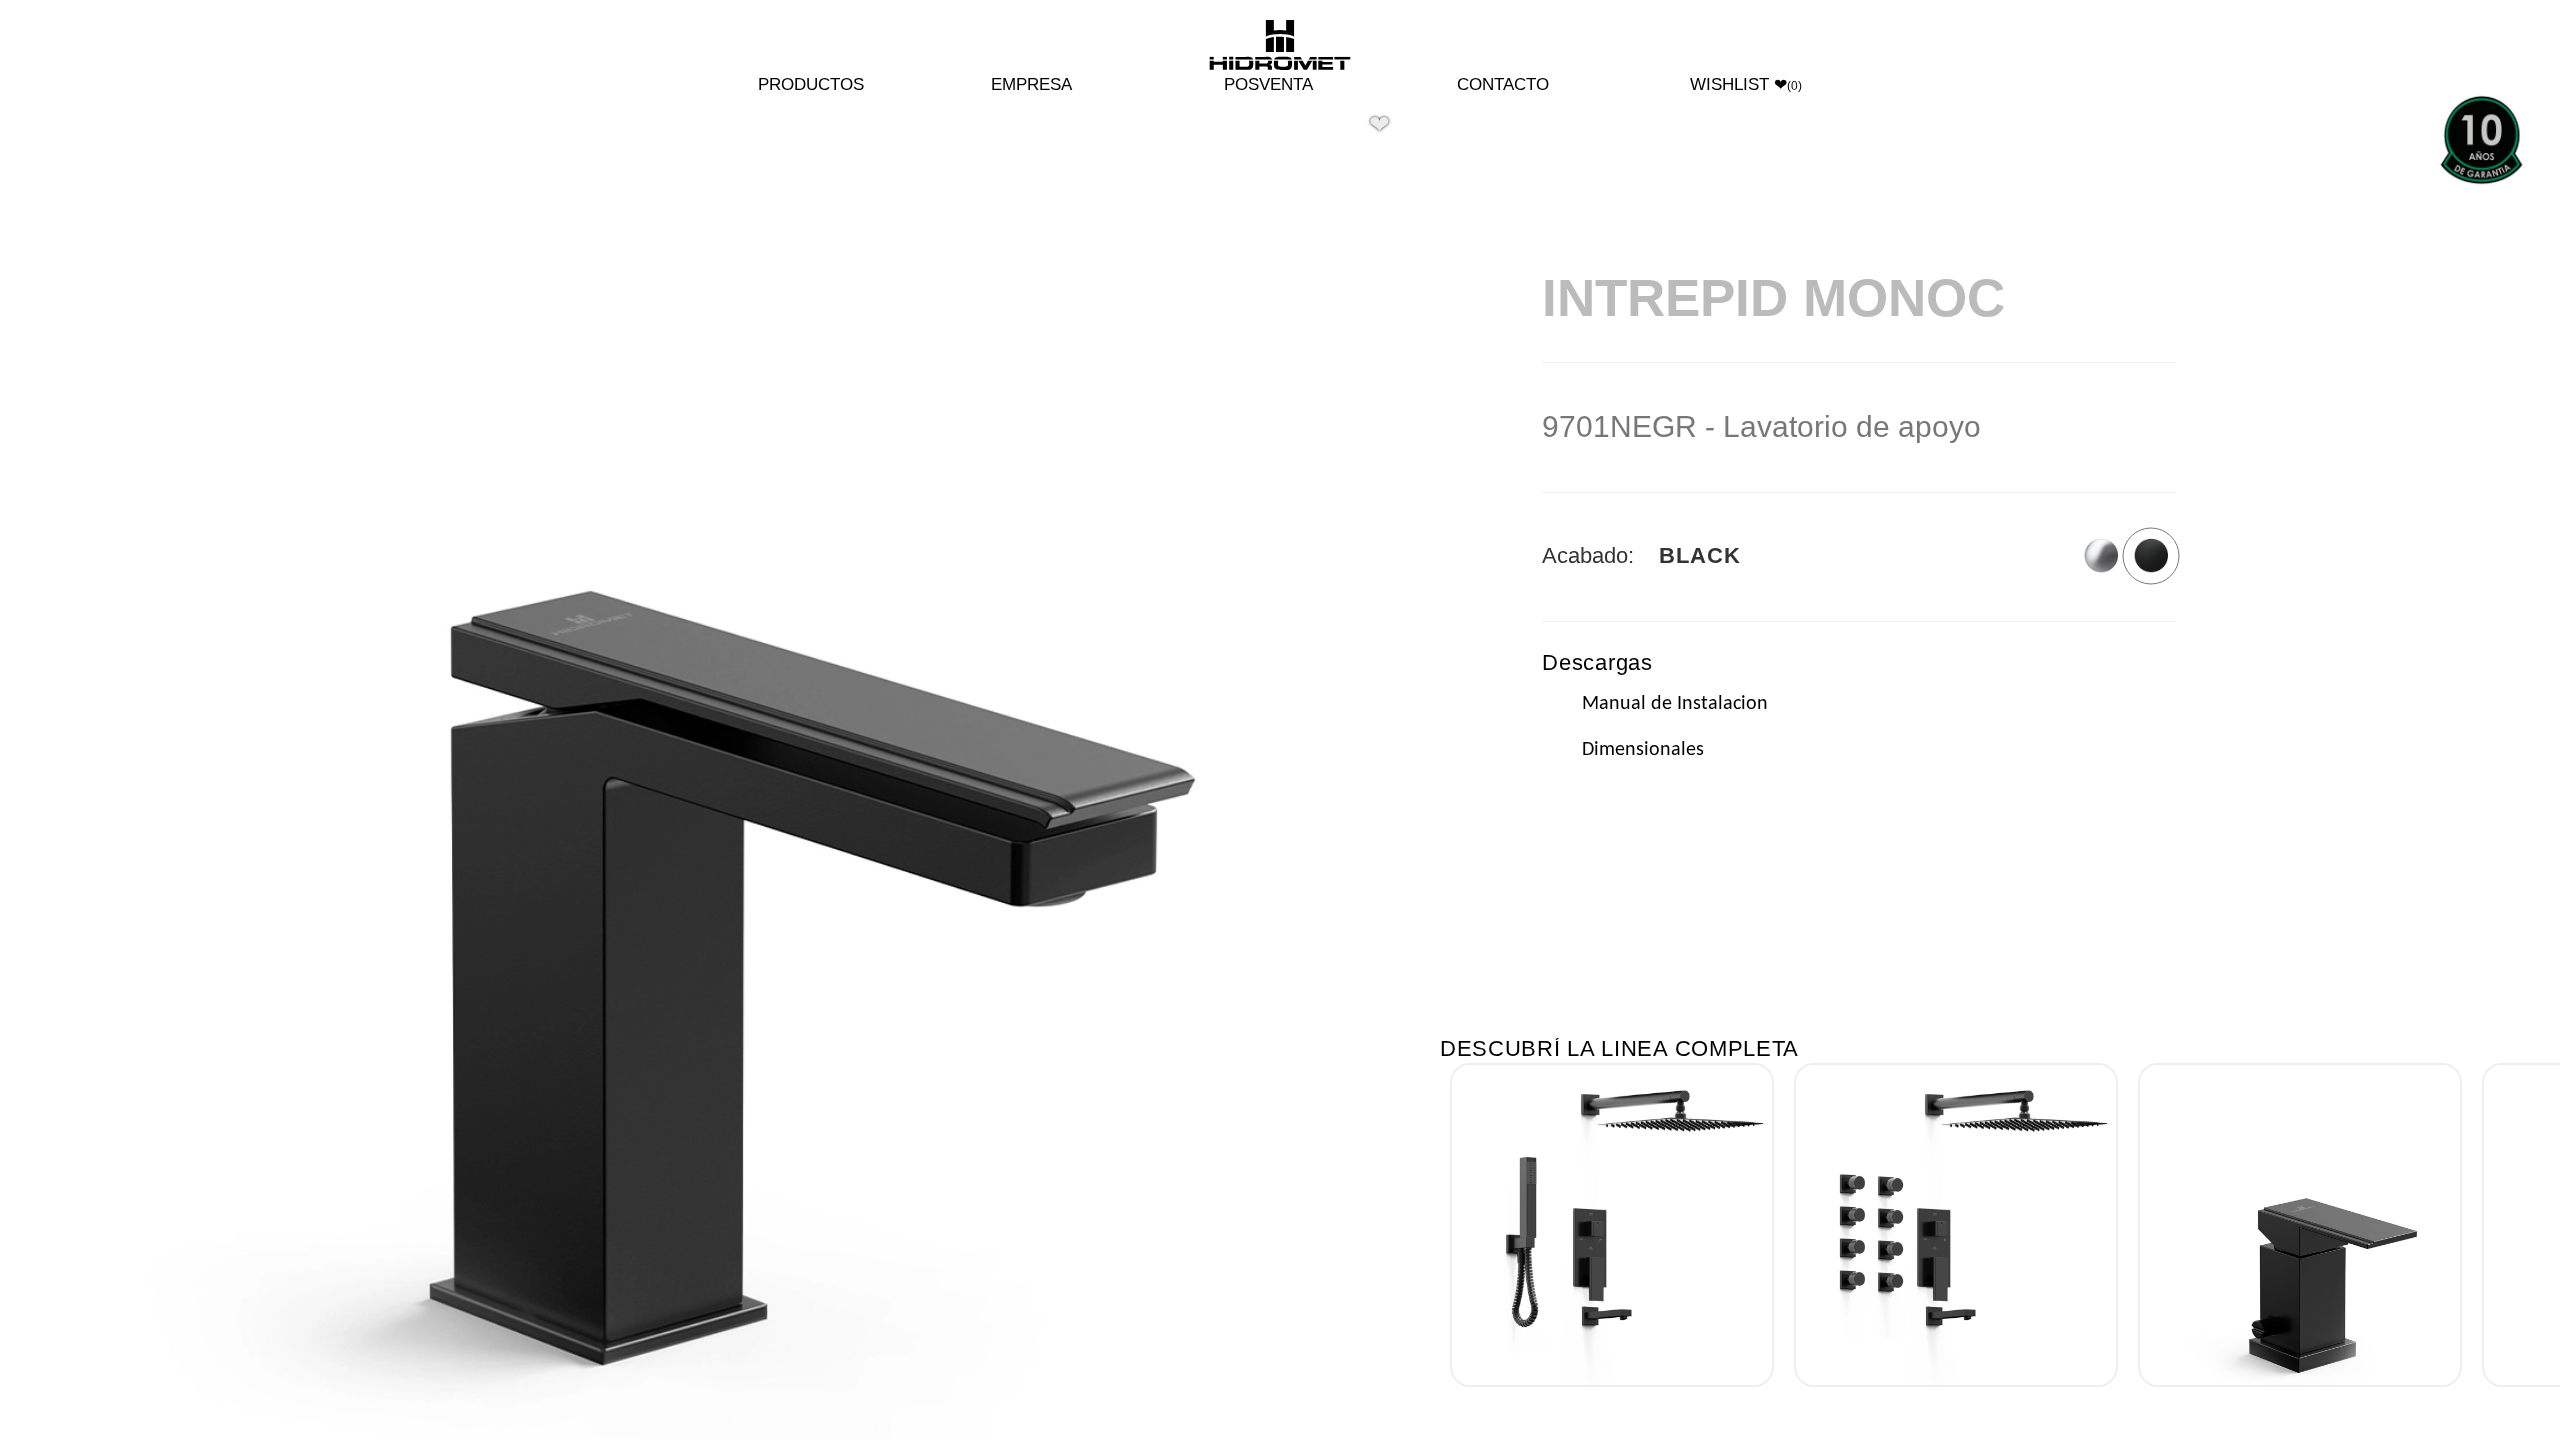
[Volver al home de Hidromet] (1280, 46)
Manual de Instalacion (1675, 704)
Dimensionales (1643, 750)
